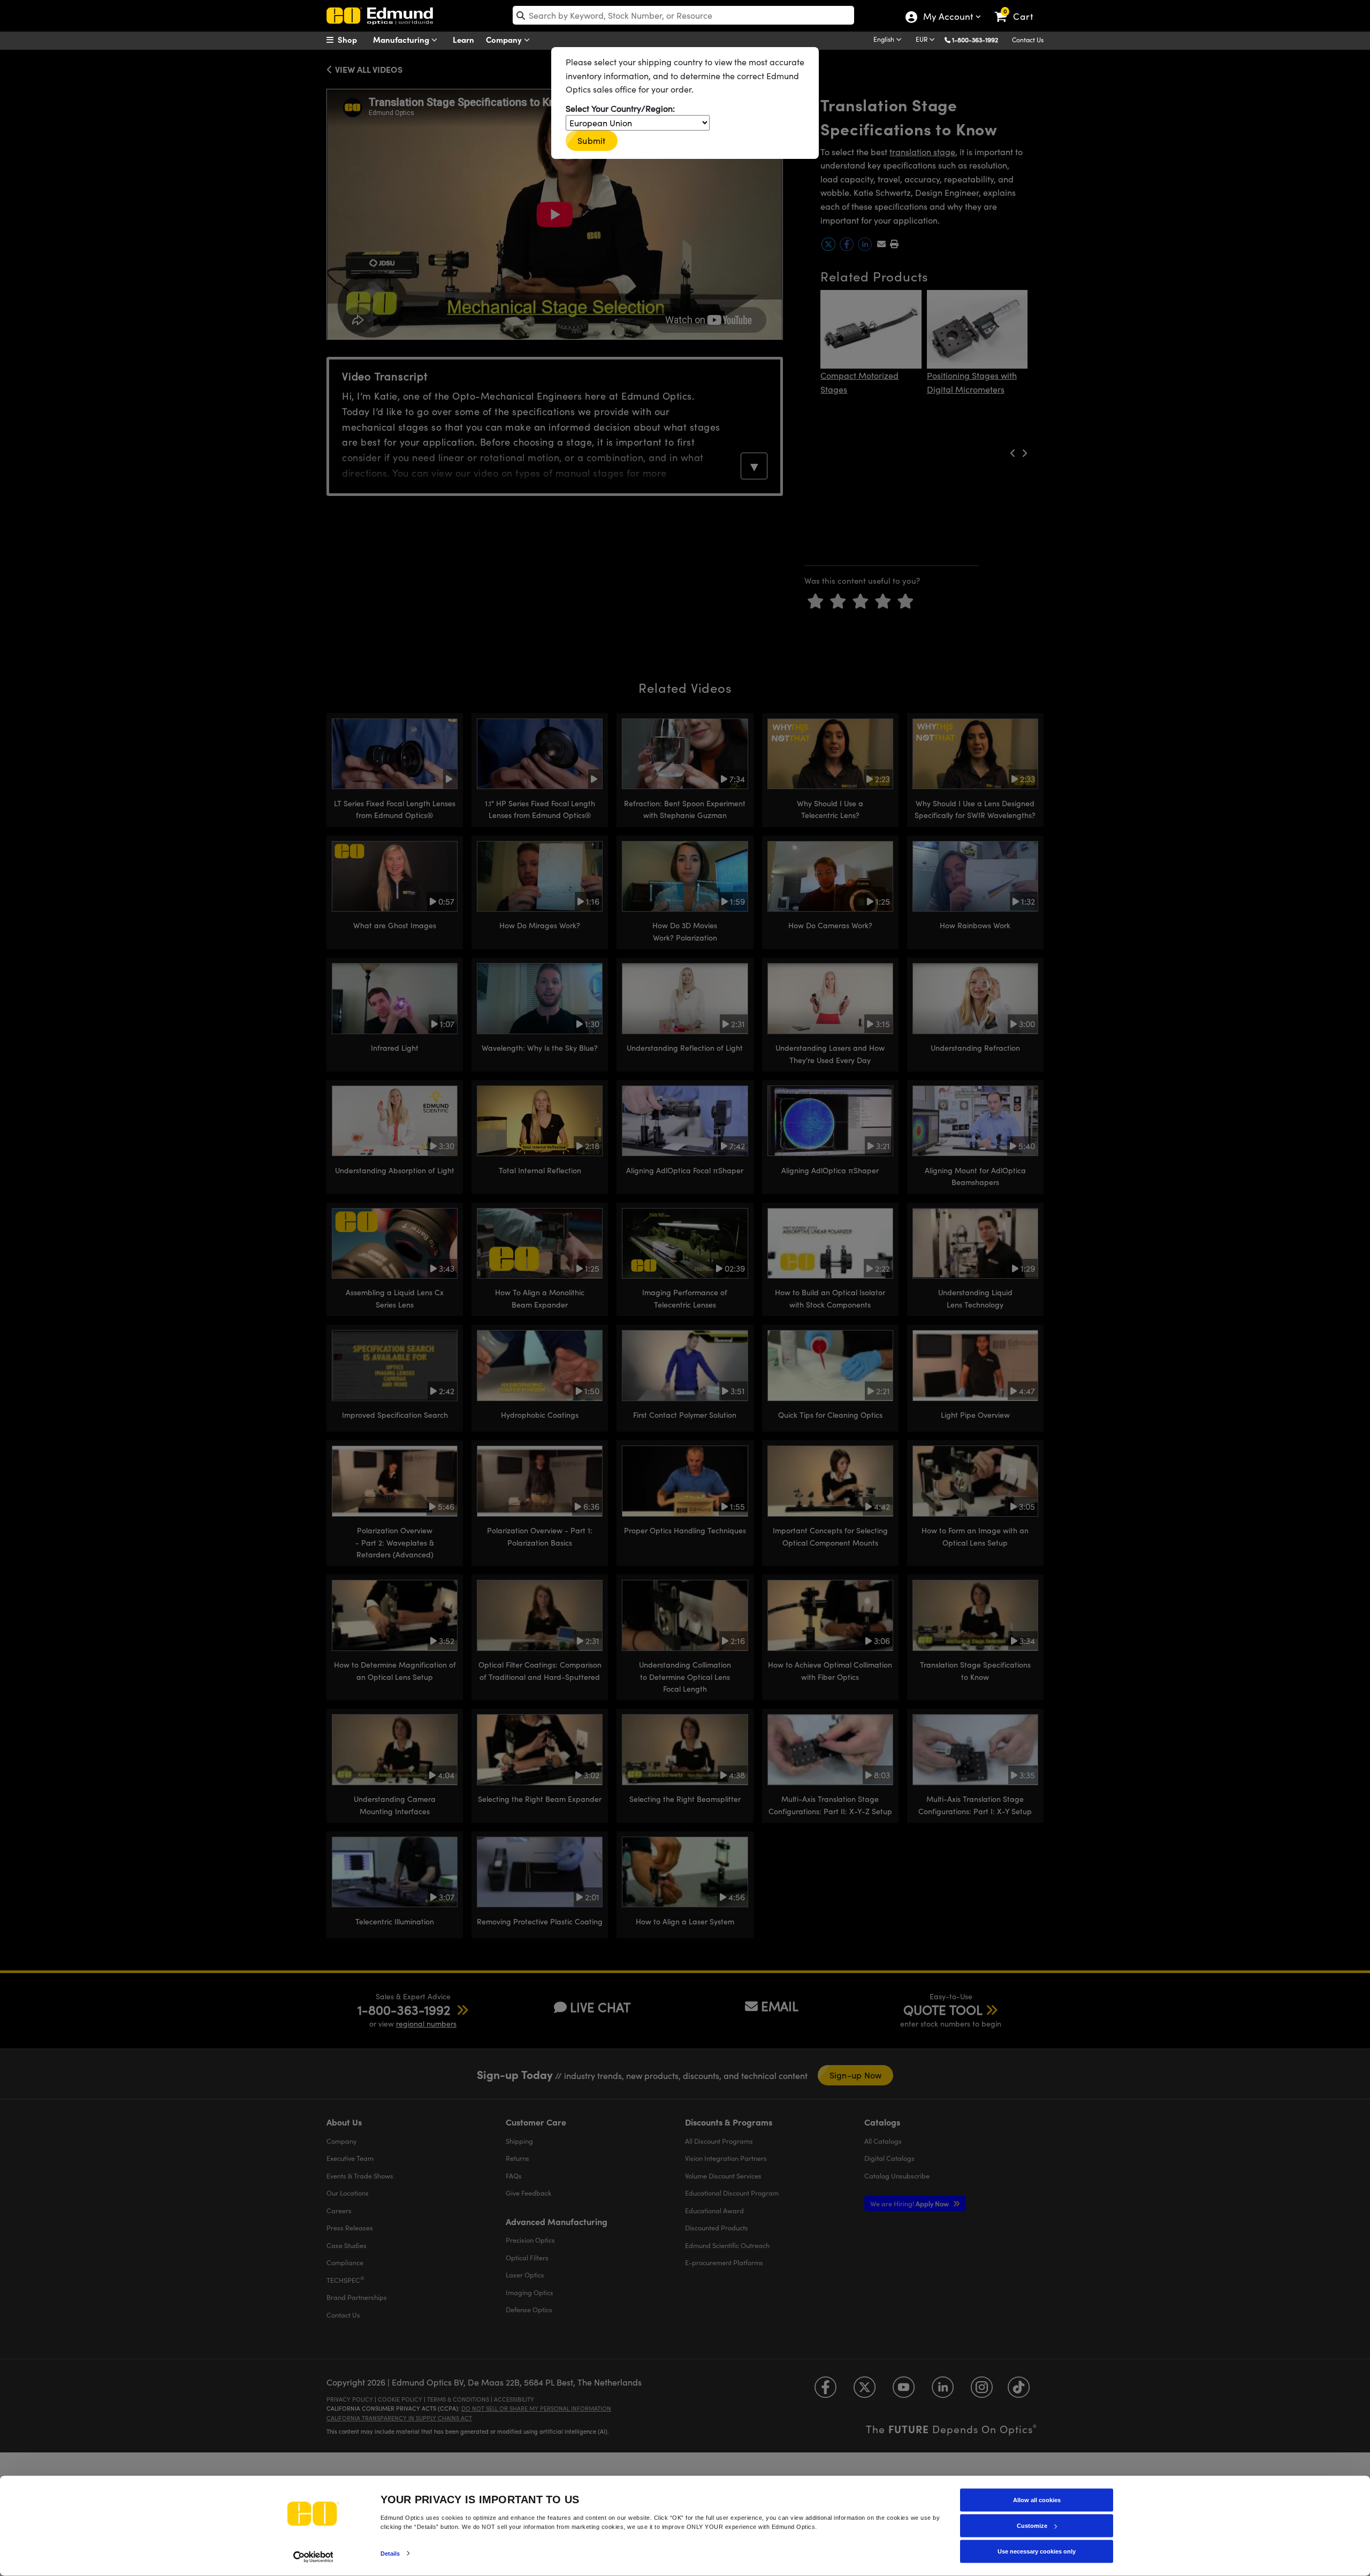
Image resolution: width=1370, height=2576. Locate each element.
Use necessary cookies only (1037, 2551)
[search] (683, 15)
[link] (1019, 8)
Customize (1032, 2526)
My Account (947, 18)
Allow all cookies (1037, 2500)
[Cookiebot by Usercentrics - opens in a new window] (313, 2557)
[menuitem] (353, 40)
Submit (592, 140)
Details (390, 2553)
